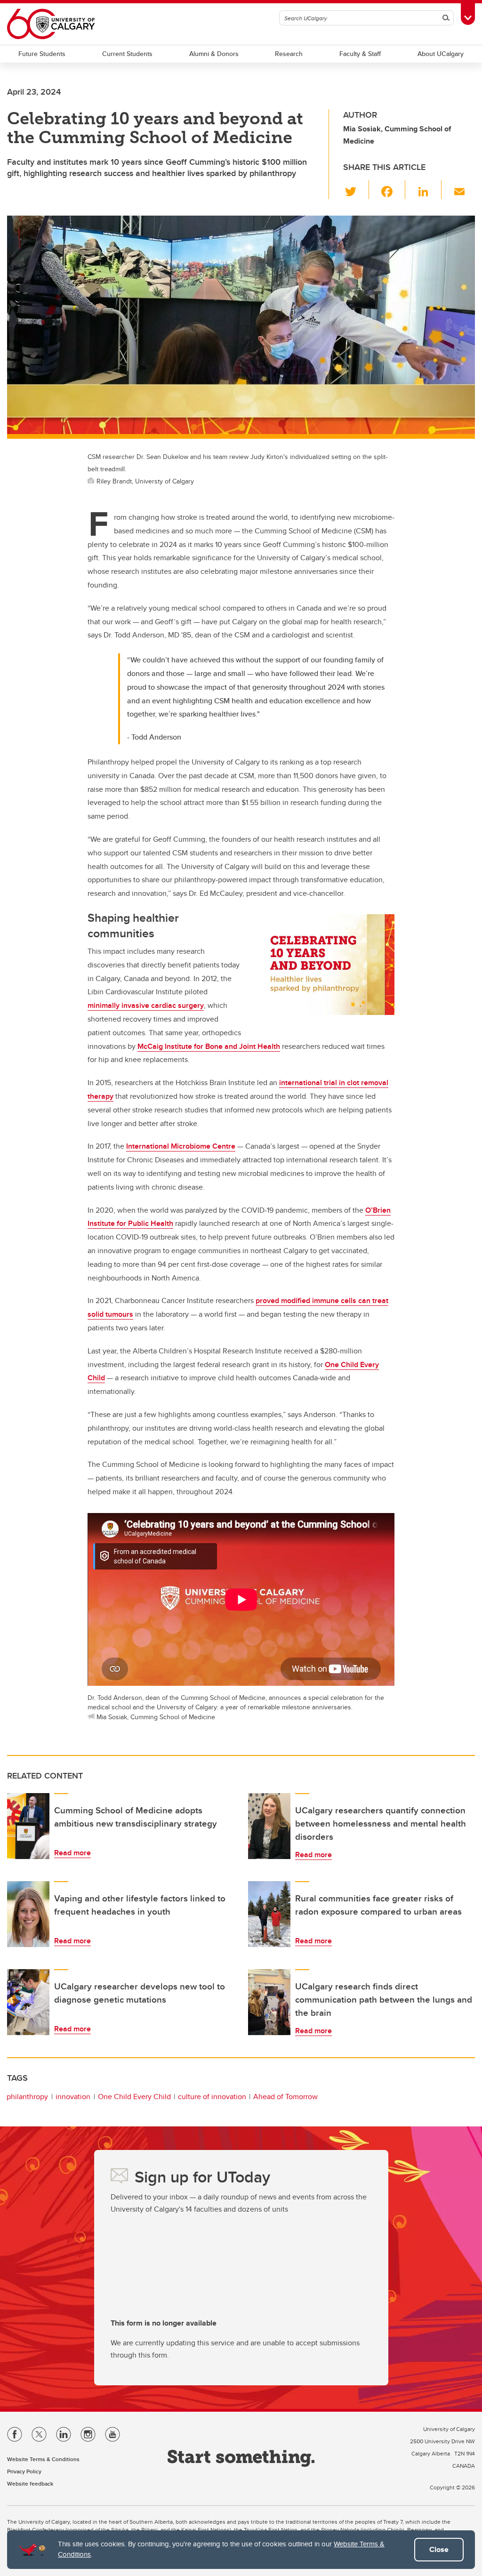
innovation (73, 2097)
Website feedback (30, 2483)
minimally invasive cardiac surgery (146, 1005)
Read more (72, 1853)
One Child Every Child (134, 2097)
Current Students (127, 54)
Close (439, 2549)
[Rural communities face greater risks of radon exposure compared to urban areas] (269, 1914)
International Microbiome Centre (181, 1146)
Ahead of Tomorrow (285, 2097)
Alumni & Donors (214, 54)
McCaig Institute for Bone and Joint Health (209, 1046)
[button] (356, 190)
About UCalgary (441, 54)
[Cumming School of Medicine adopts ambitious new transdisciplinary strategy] (28, 1826)
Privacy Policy (24, 2471)
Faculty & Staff (360, 54)
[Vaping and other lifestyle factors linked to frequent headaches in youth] (28, 1914)
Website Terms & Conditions (43, 2459)
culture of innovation (212, 2097)
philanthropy (27, 2097)
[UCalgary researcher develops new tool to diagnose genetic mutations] (28, 2002)
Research (289, 54)
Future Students (42, 54)
